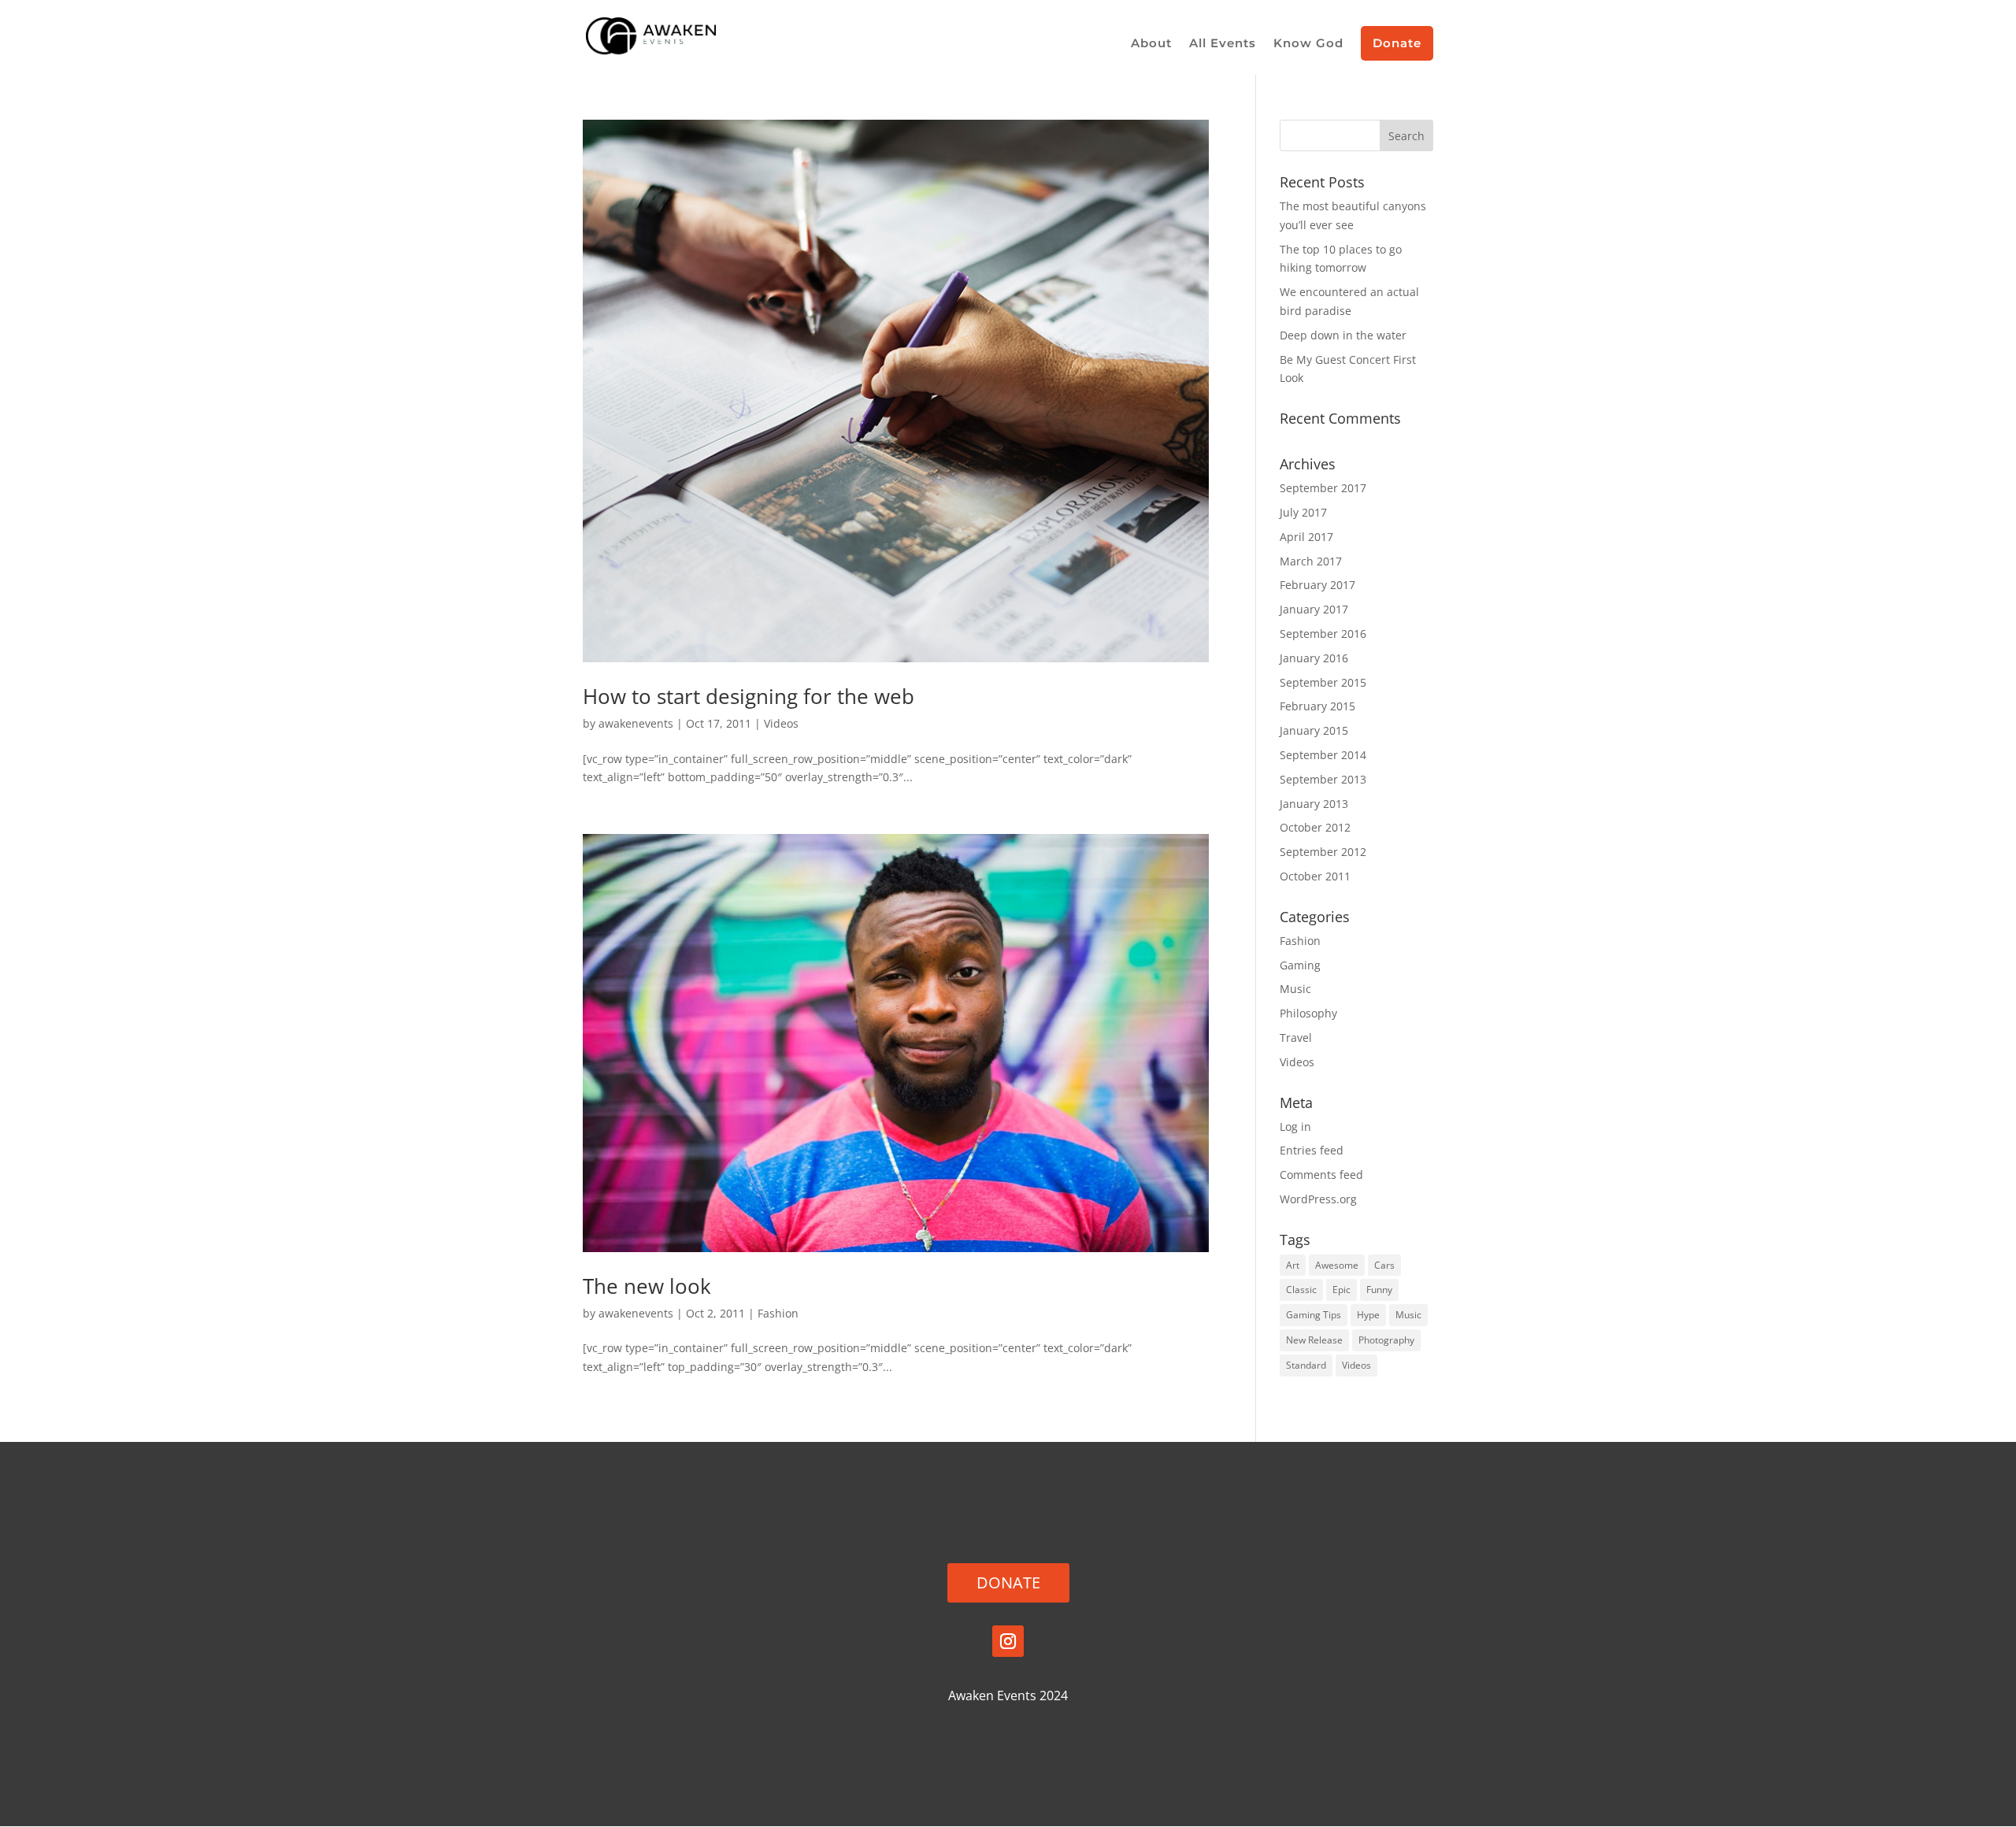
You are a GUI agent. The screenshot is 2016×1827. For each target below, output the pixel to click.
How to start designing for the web (749, 696)
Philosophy (1308, 1013)
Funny (1379, 1290)
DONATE (1008, 1582)
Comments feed (1321, 1175)
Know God (1308, 44)
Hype (1368, 1315)
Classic (1301, 1290)
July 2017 (1303, 512)
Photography (1386, 1340)
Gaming (1300, 965)
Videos (781, 723)
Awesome (1337, 1265)
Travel (1296, 1038)
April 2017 (1306, 537)
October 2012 (1315, 827)
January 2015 (1314, 730)
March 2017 (1311, 561)
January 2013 (1314, 804)
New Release (1314, 1340)
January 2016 (1314, 658)
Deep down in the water (1343, 335)
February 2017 (1317, 585)
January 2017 (1314, 609)
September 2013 (1323, 779)
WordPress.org (1318, 1199)
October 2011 (1315, 876)
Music (1295, 989)
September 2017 (1323, 488)
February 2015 (1317, 706)
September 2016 (1323, 634)
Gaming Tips (1314, 1315)
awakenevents (636, 723)
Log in (1295, 1127)
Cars (1384, 1265)
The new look (647, 1286)
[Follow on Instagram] (1008, 1641)
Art (1293, 1265)
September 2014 (1323, 755)
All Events (1223, 44)
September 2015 (1323, 682)
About (1151, 44)
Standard (1306, 1365)
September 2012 (1323, 852)
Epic (1342, 1290)
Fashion (778, 1313)
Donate (1397, 43)
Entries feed (1312, 1150)
